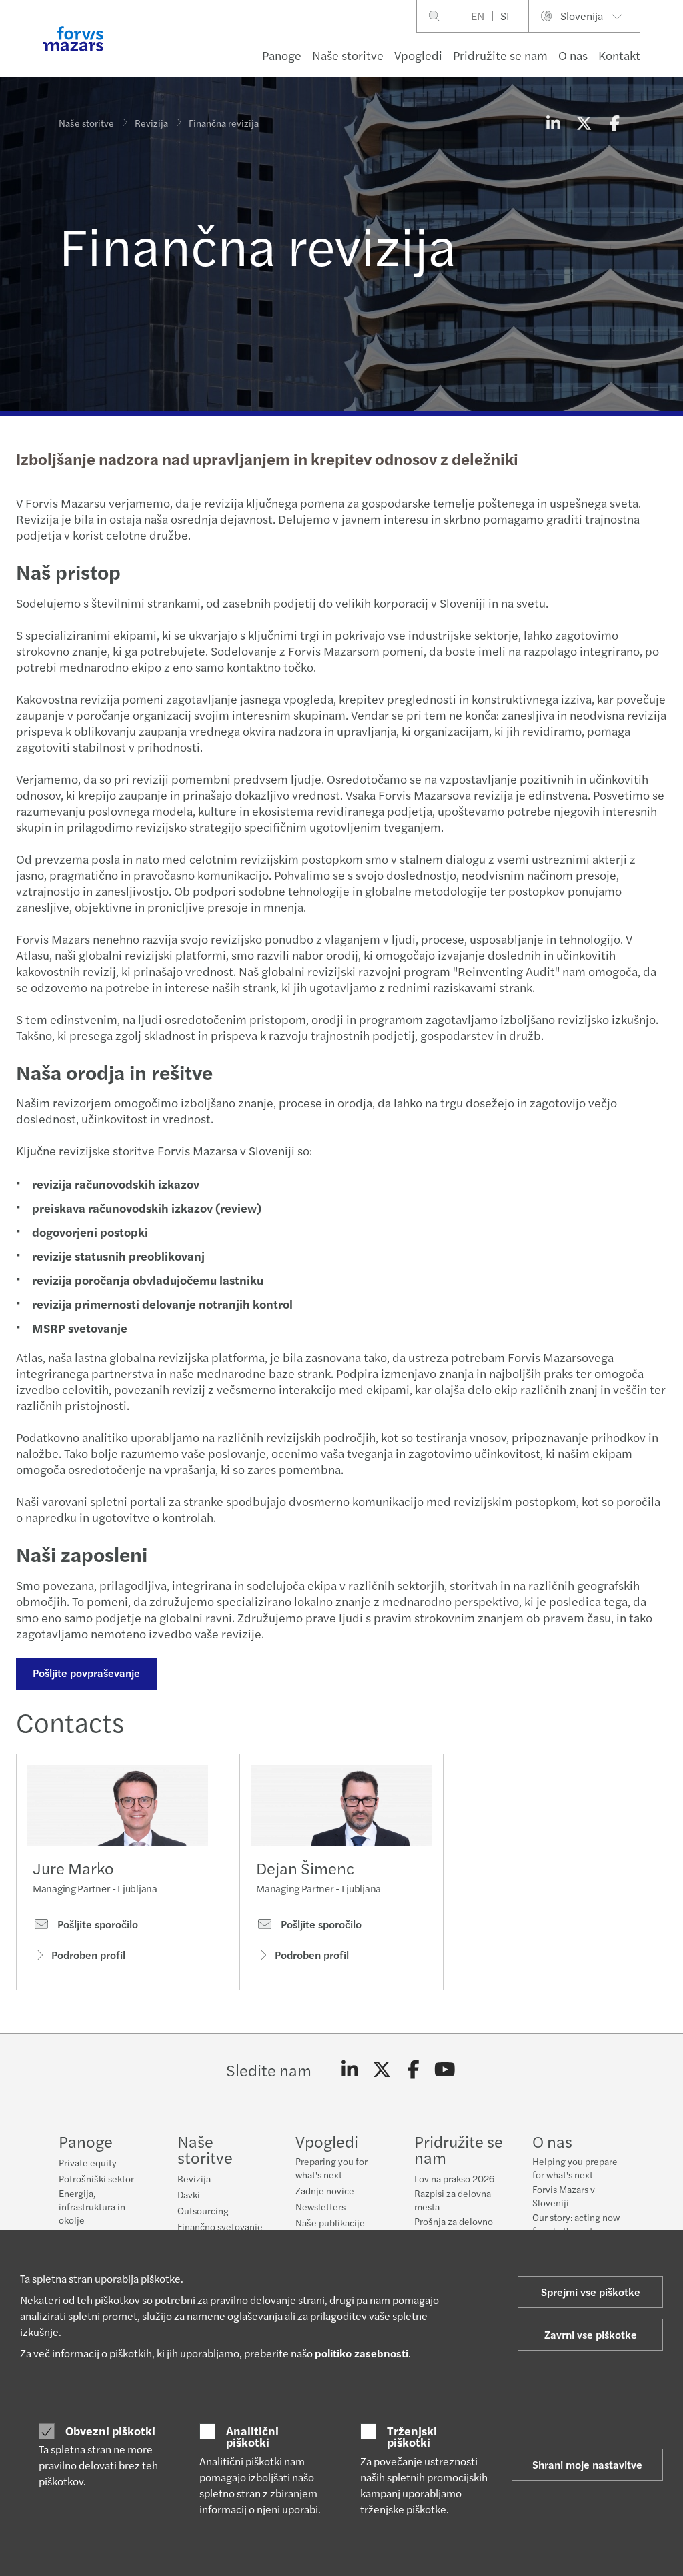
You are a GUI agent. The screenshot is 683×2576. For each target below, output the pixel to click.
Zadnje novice (325, 2190)
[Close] (669, 51)
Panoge (282, 55)
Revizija (151, 123)
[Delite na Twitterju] (584, 123)
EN (478, 16)
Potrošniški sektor (96, 2178)
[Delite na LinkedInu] (553, 123)
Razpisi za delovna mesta (453, 2200)
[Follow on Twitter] (382, 2070)
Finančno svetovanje (220, 2226)
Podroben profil (88, 1955)
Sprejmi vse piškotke (591, 2292)
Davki (189, 2194)
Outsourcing (203, 2210)
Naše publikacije (330, 2222)
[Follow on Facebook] (413, 2070)
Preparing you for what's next (331, 2168)
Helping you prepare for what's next (575, 2168)
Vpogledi (418, 55)
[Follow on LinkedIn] (350, 2070)
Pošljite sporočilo (96, 1924)
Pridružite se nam (500, 55)
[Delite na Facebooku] (614, 123)
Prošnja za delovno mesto (454, 2228)
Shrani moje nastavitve (587, 2464)
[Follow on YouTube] (445, 2070)
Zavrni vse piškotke (591, 2334)
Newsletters (320, 2206)
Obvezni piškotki (110, 2431)
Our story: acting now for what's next (576, 2224)
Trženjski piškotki (412, 2436)
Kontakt (619, 55)
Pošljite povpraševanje (86, 1673)
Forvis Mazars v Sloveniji (564, 2196)
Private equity (88, 2162)
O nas (573, 55)
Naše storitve (348, 55)
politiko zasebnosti (362, 2353)
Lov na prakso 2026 (454, 2178)
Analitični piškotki (252, 2436)
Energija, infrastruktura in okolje (92, 2206)
